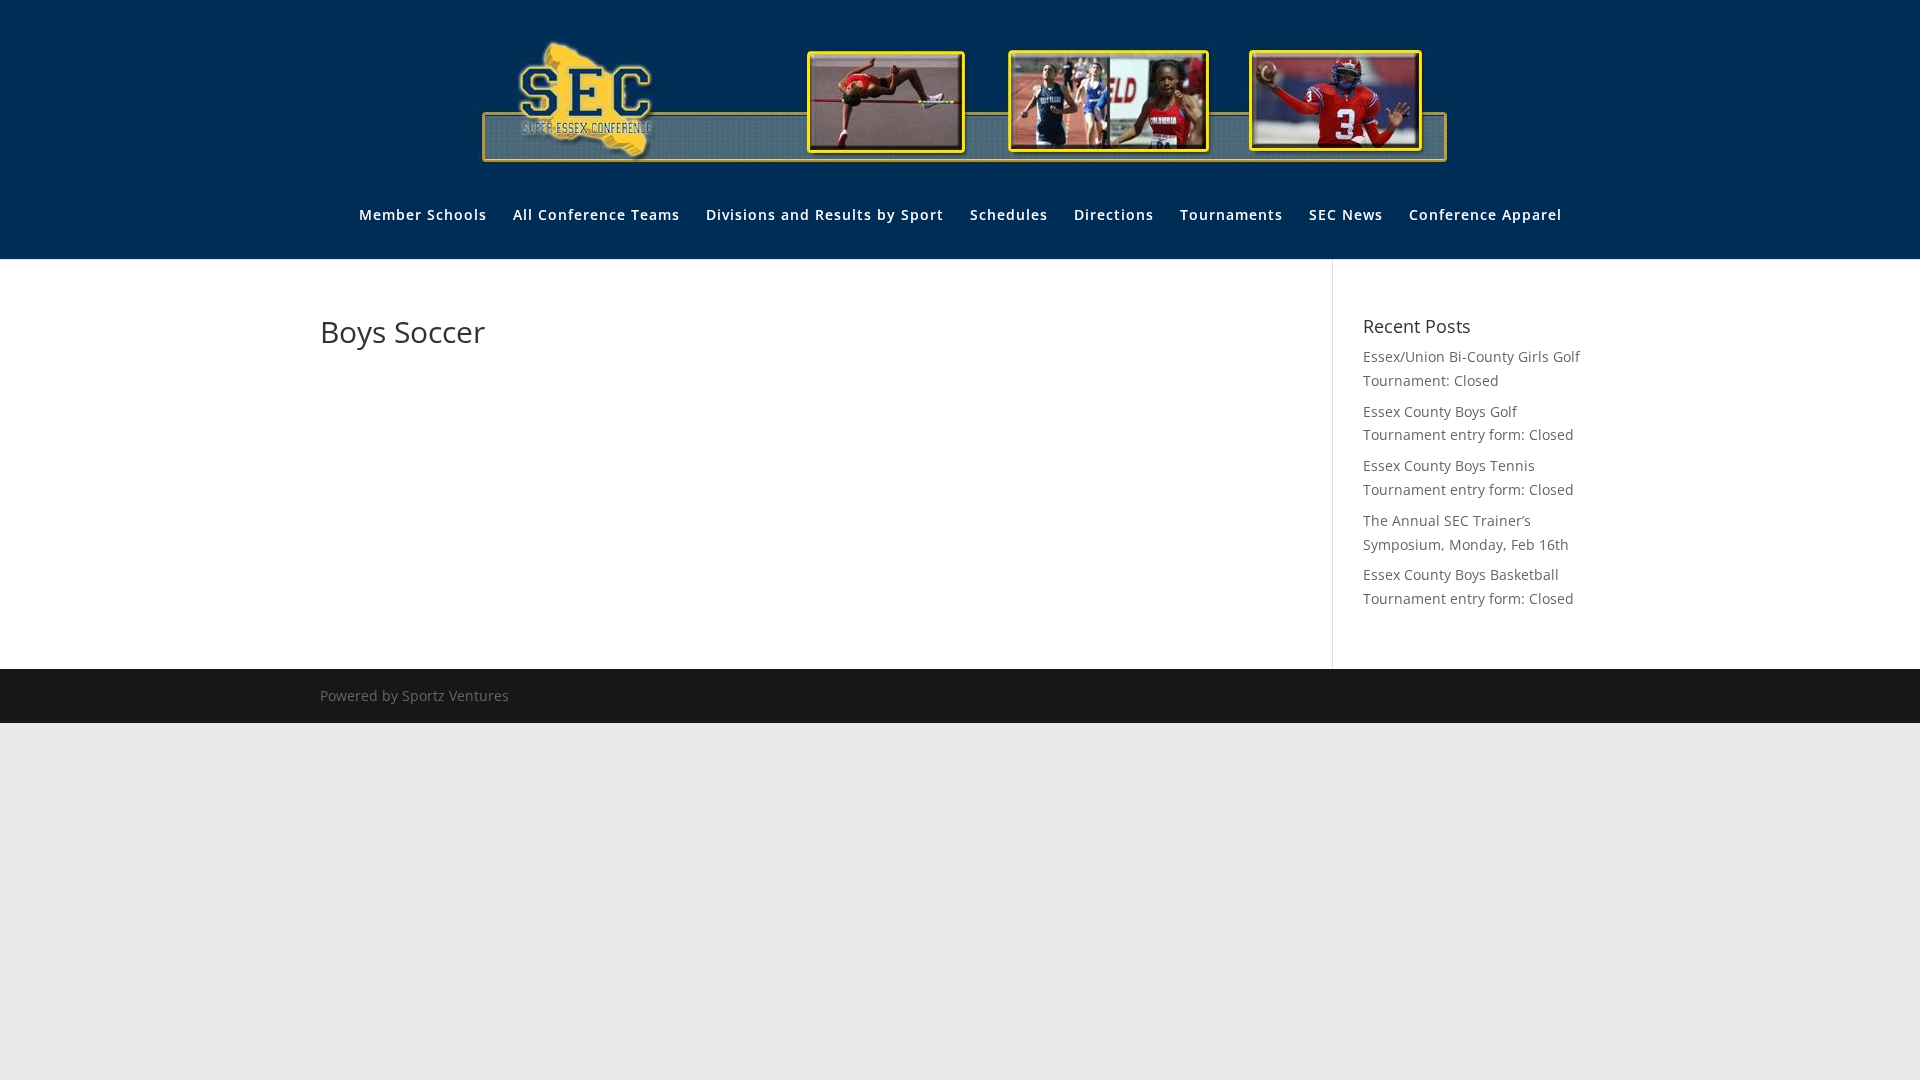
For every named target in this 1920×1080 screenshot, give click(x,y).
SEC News (1346, 216)
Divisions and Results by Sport (825, 216)
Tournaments (1231, 216)
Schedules (1009, 216)
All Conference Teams (596, 216)
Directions (1114, 216)
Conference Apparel (1485, 216)
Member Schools (423, 216)
